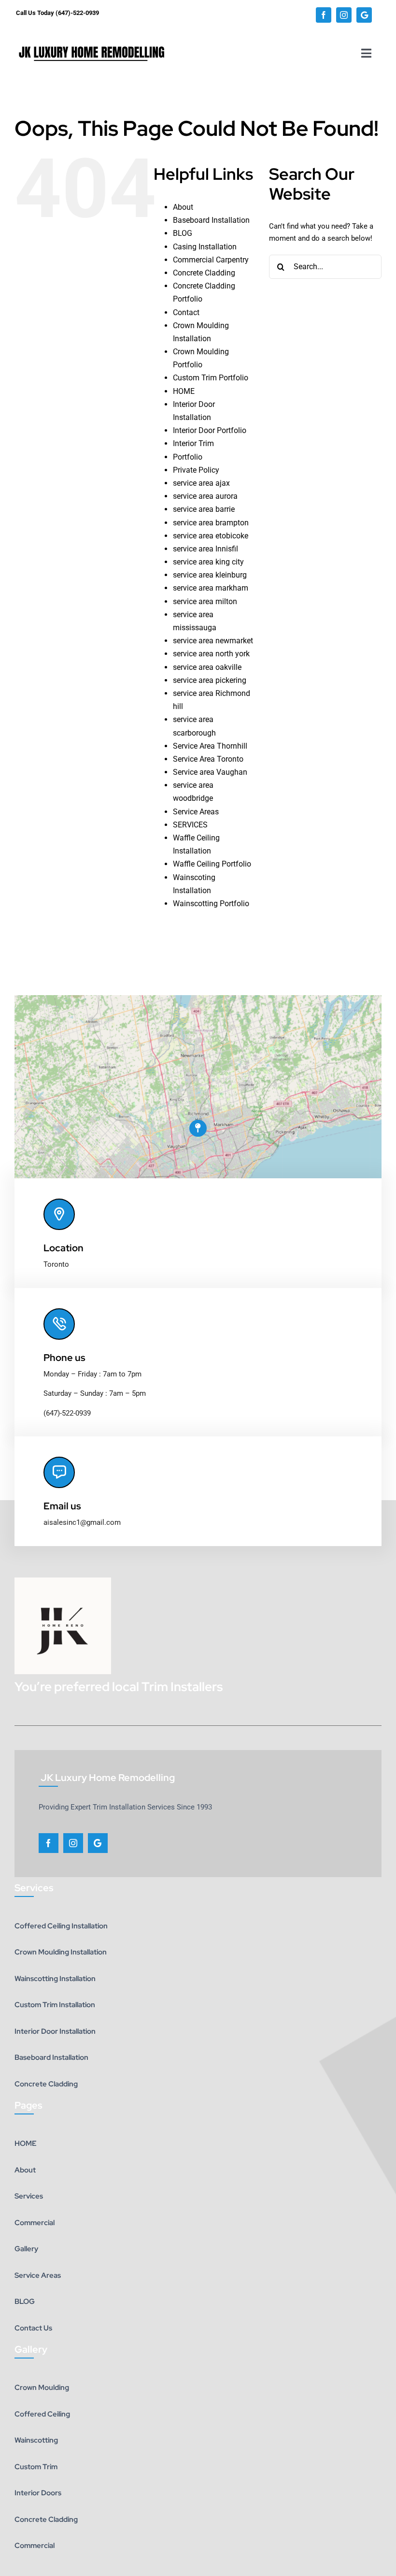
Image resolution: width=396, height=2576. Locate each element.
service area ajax (201, 483)
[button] (198, 1128)
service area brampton (211, 523)
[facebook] (324, 15)
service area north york (211, 654)
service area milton (205, 601)
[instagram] (344, 15)
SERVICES (190, 825)
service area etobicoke (211, 536)
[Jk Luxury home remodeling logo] (92, 38)
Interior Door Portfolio (210, 430)
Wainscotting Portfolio (211, 904)
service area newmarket (213, 641)
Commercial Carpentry (211, 260)
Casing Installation (205, 247)
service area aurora (205, 496)
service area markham (211, 588)
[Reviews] (364, 15)
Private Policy (196, 470)
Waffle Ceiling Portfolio (212, 864)
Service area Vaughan (210, 772)
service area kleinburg (210, 575)
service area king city (208, 562)
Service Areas (196, 812)
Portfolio (188, 457)
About (183, 207)
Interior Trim (193, 443)
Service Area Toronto (208, 759)
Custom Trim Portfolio (211, 378)
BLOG (183, 233)
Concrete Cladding (204, 273)
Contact (186, 312)
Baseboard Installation (211, 220)
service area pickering (210, 680)
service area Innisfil (205, 549)
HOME (184, 391)
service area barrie (204, 509)
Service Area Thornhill (210, 746)
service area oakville (207, 667)
